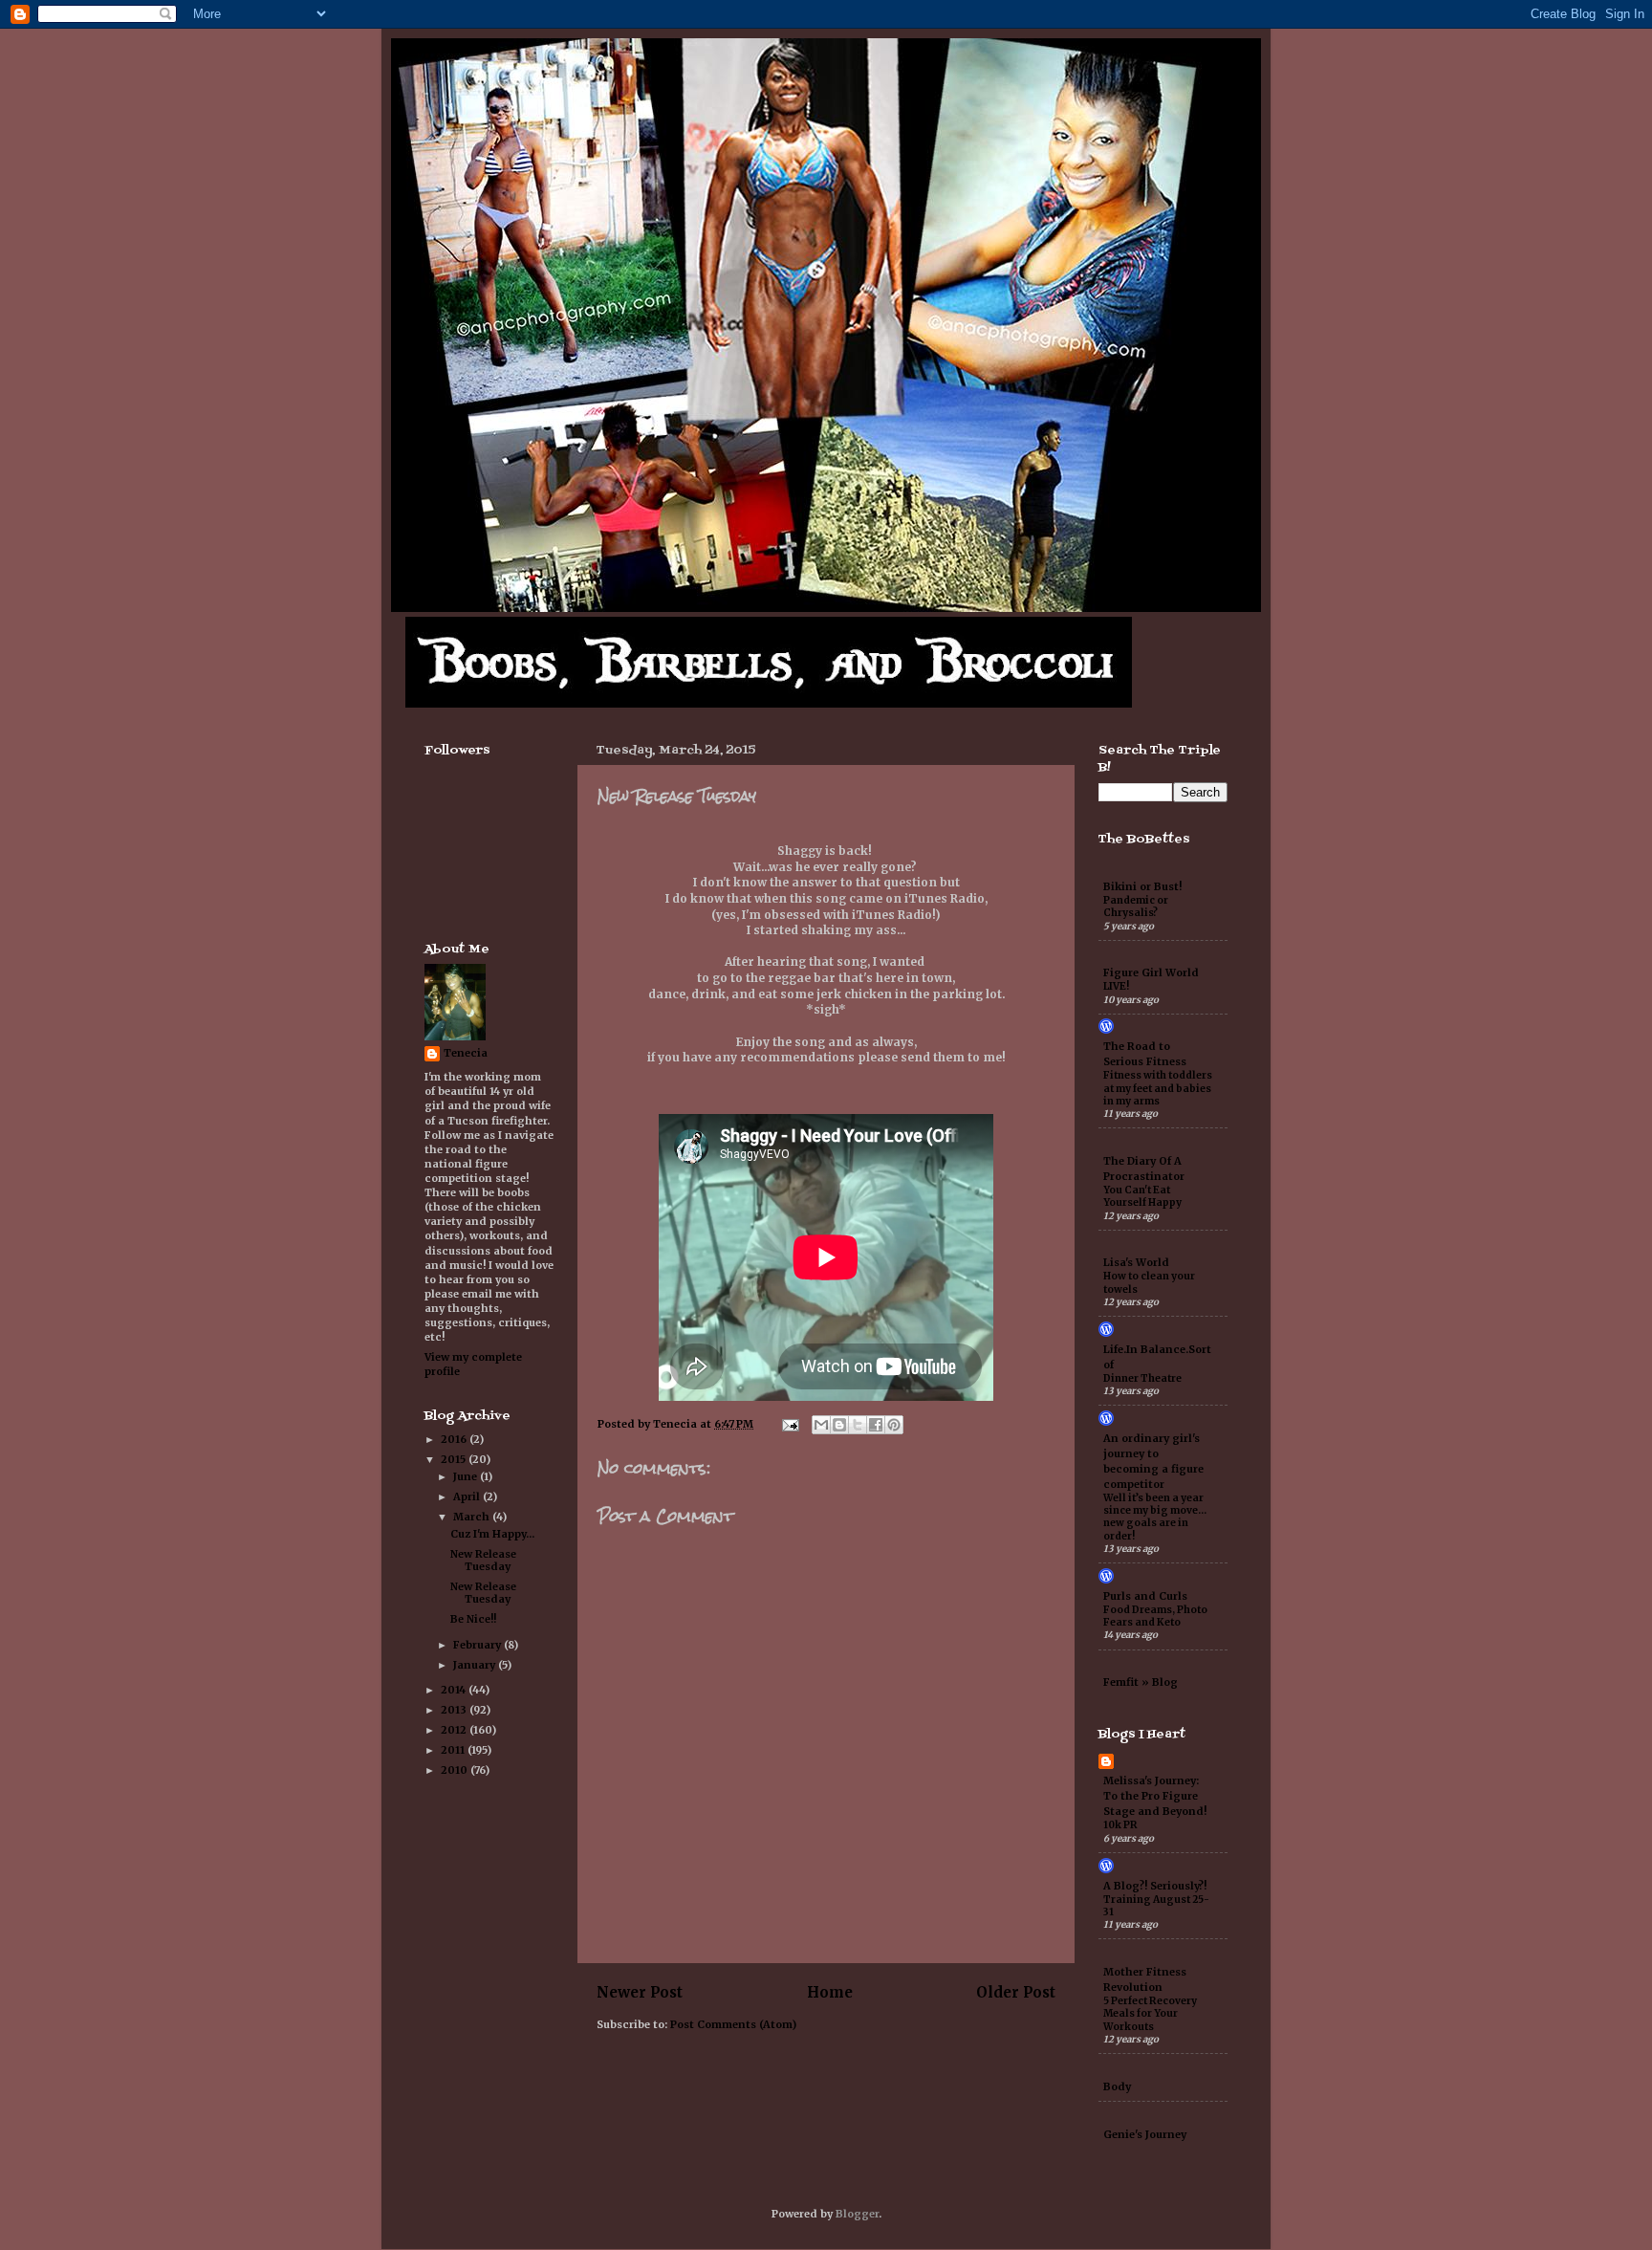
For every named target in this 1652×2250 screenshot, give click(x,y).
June (467, 1476)
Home (830, 1992)
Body (1117, 2086)
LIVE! (1116, 986)
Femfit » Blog (1141, 1682)
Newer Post (640, 1992)
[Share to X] (858, 1425)
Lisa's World (1136, 1262)
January (476, 1665)
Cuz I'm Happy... (492, 1534)
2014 (455, 1690)
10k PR (1120, 1825)
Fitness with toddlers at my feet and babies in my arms (1158, 1088)
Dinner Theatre (1142, 1378)
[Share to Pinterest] (894, 1425)
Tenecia (466, 1053)
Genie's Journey (1145, 2134)
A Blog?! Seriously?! (1155, 1886)
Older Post (1016, 1992)
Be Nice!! (473, 1619)
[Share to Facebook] (876, 1425)
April (468, 1496)
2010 (456, 1770)
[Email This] (821, 1425)
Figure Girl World (1151, 972)
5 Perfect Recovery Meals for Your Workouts (1150, 2014)
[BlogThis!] (839, 1425)
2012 (455, 1730)
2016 (455, 1439)
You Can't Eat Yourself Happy (1142, 1196)
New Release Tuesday (483, 1560)
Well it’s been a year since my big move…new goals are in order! (1155, 1517)
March (473, 1517)
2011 (454, 1750)
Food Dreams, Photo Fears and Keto (1155, 1616)
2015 (455, 1459)
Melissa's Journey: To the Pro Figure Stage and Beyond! (1155, 1796)
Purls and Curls (1145, 1596)
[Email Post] (790, 1424)
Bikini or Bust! (1142, 886)
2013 (455, 1710)
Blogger (857, 2214)
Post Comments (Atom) (733, 2024)
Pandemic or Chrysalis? (1136, 907)
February (478, 1645)
